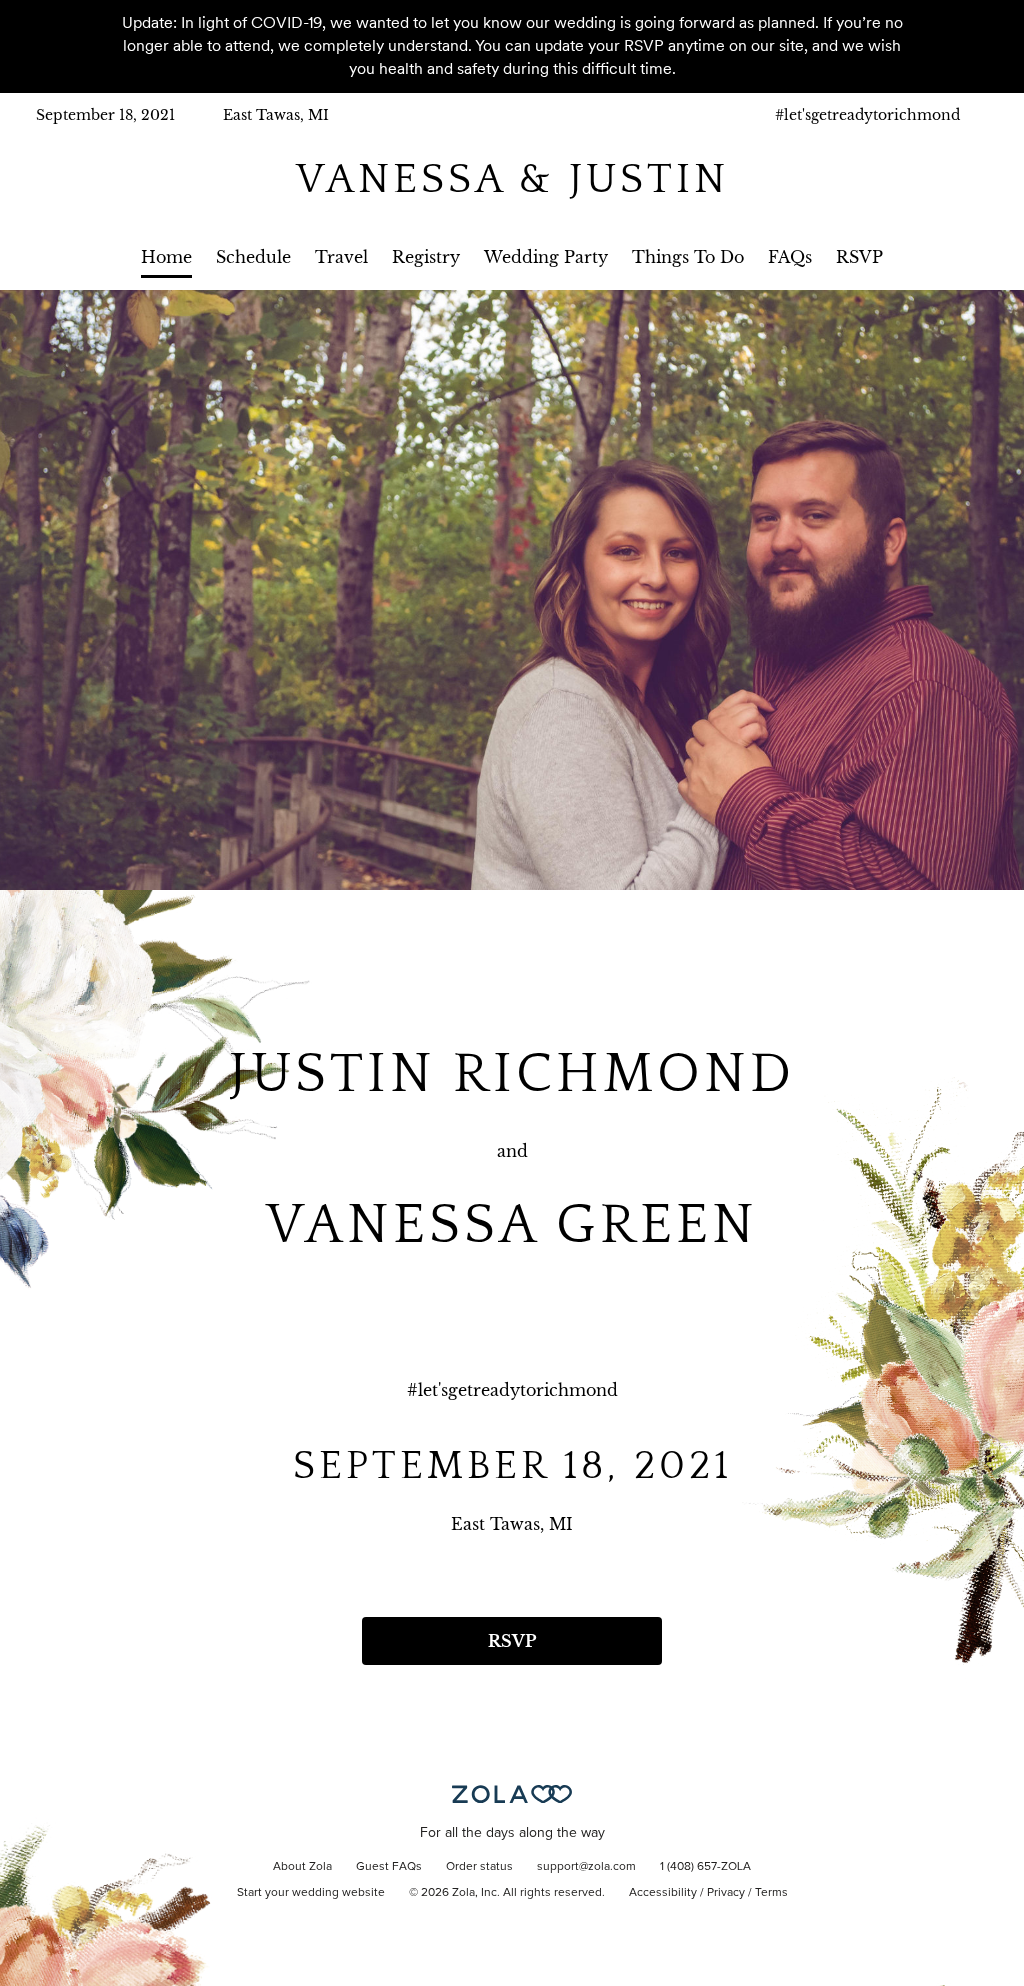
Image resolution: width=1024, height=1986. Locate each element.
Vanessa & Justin (512, 179)
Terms (771, 1893)
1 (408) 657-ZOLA (705, 1867)
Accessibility (663, 1893)
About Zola (302, 1867)
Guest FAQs (389, 1867)
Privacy (726, 1893)
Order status (479, 1867)
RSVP (859, 257)
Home (166, 257)
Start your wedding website (311, 1893)
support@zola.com (586, 1867)
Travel (341, 257)
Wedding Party (546, 257)
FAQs (790, 257)
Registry (426, 257)
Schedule (253, 257)
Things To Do (688, 257)
